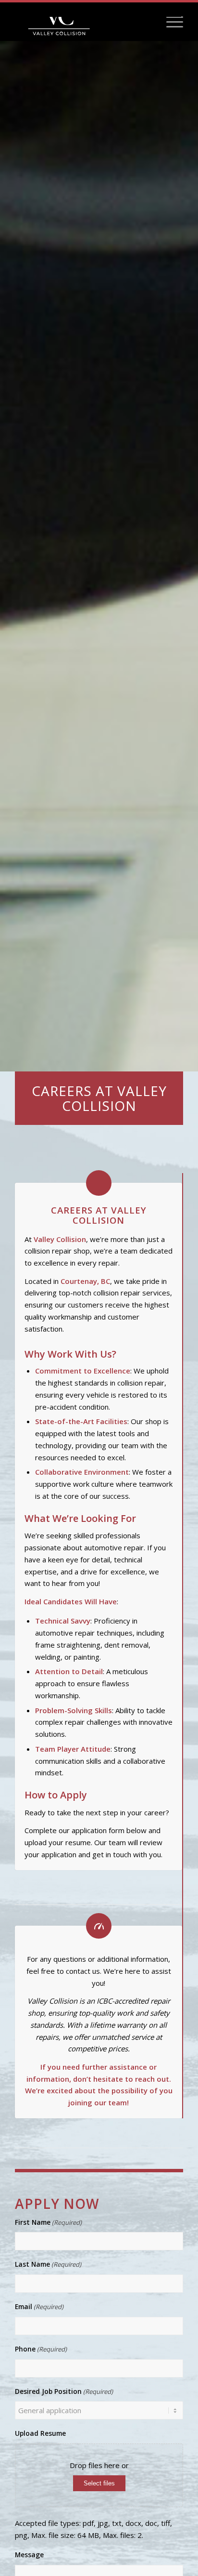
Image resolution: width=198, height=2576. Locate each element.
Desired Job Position (64, 2391)
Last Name (48, 2264)
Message (29, 2555)
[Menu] (170, 22)
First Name (48, 2222)
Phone (41, 2349)
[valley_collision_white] (82, 22)
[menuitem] (170, 22)
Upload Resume (40, 2433)
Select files (99, 2483)
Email (39, 2306)
